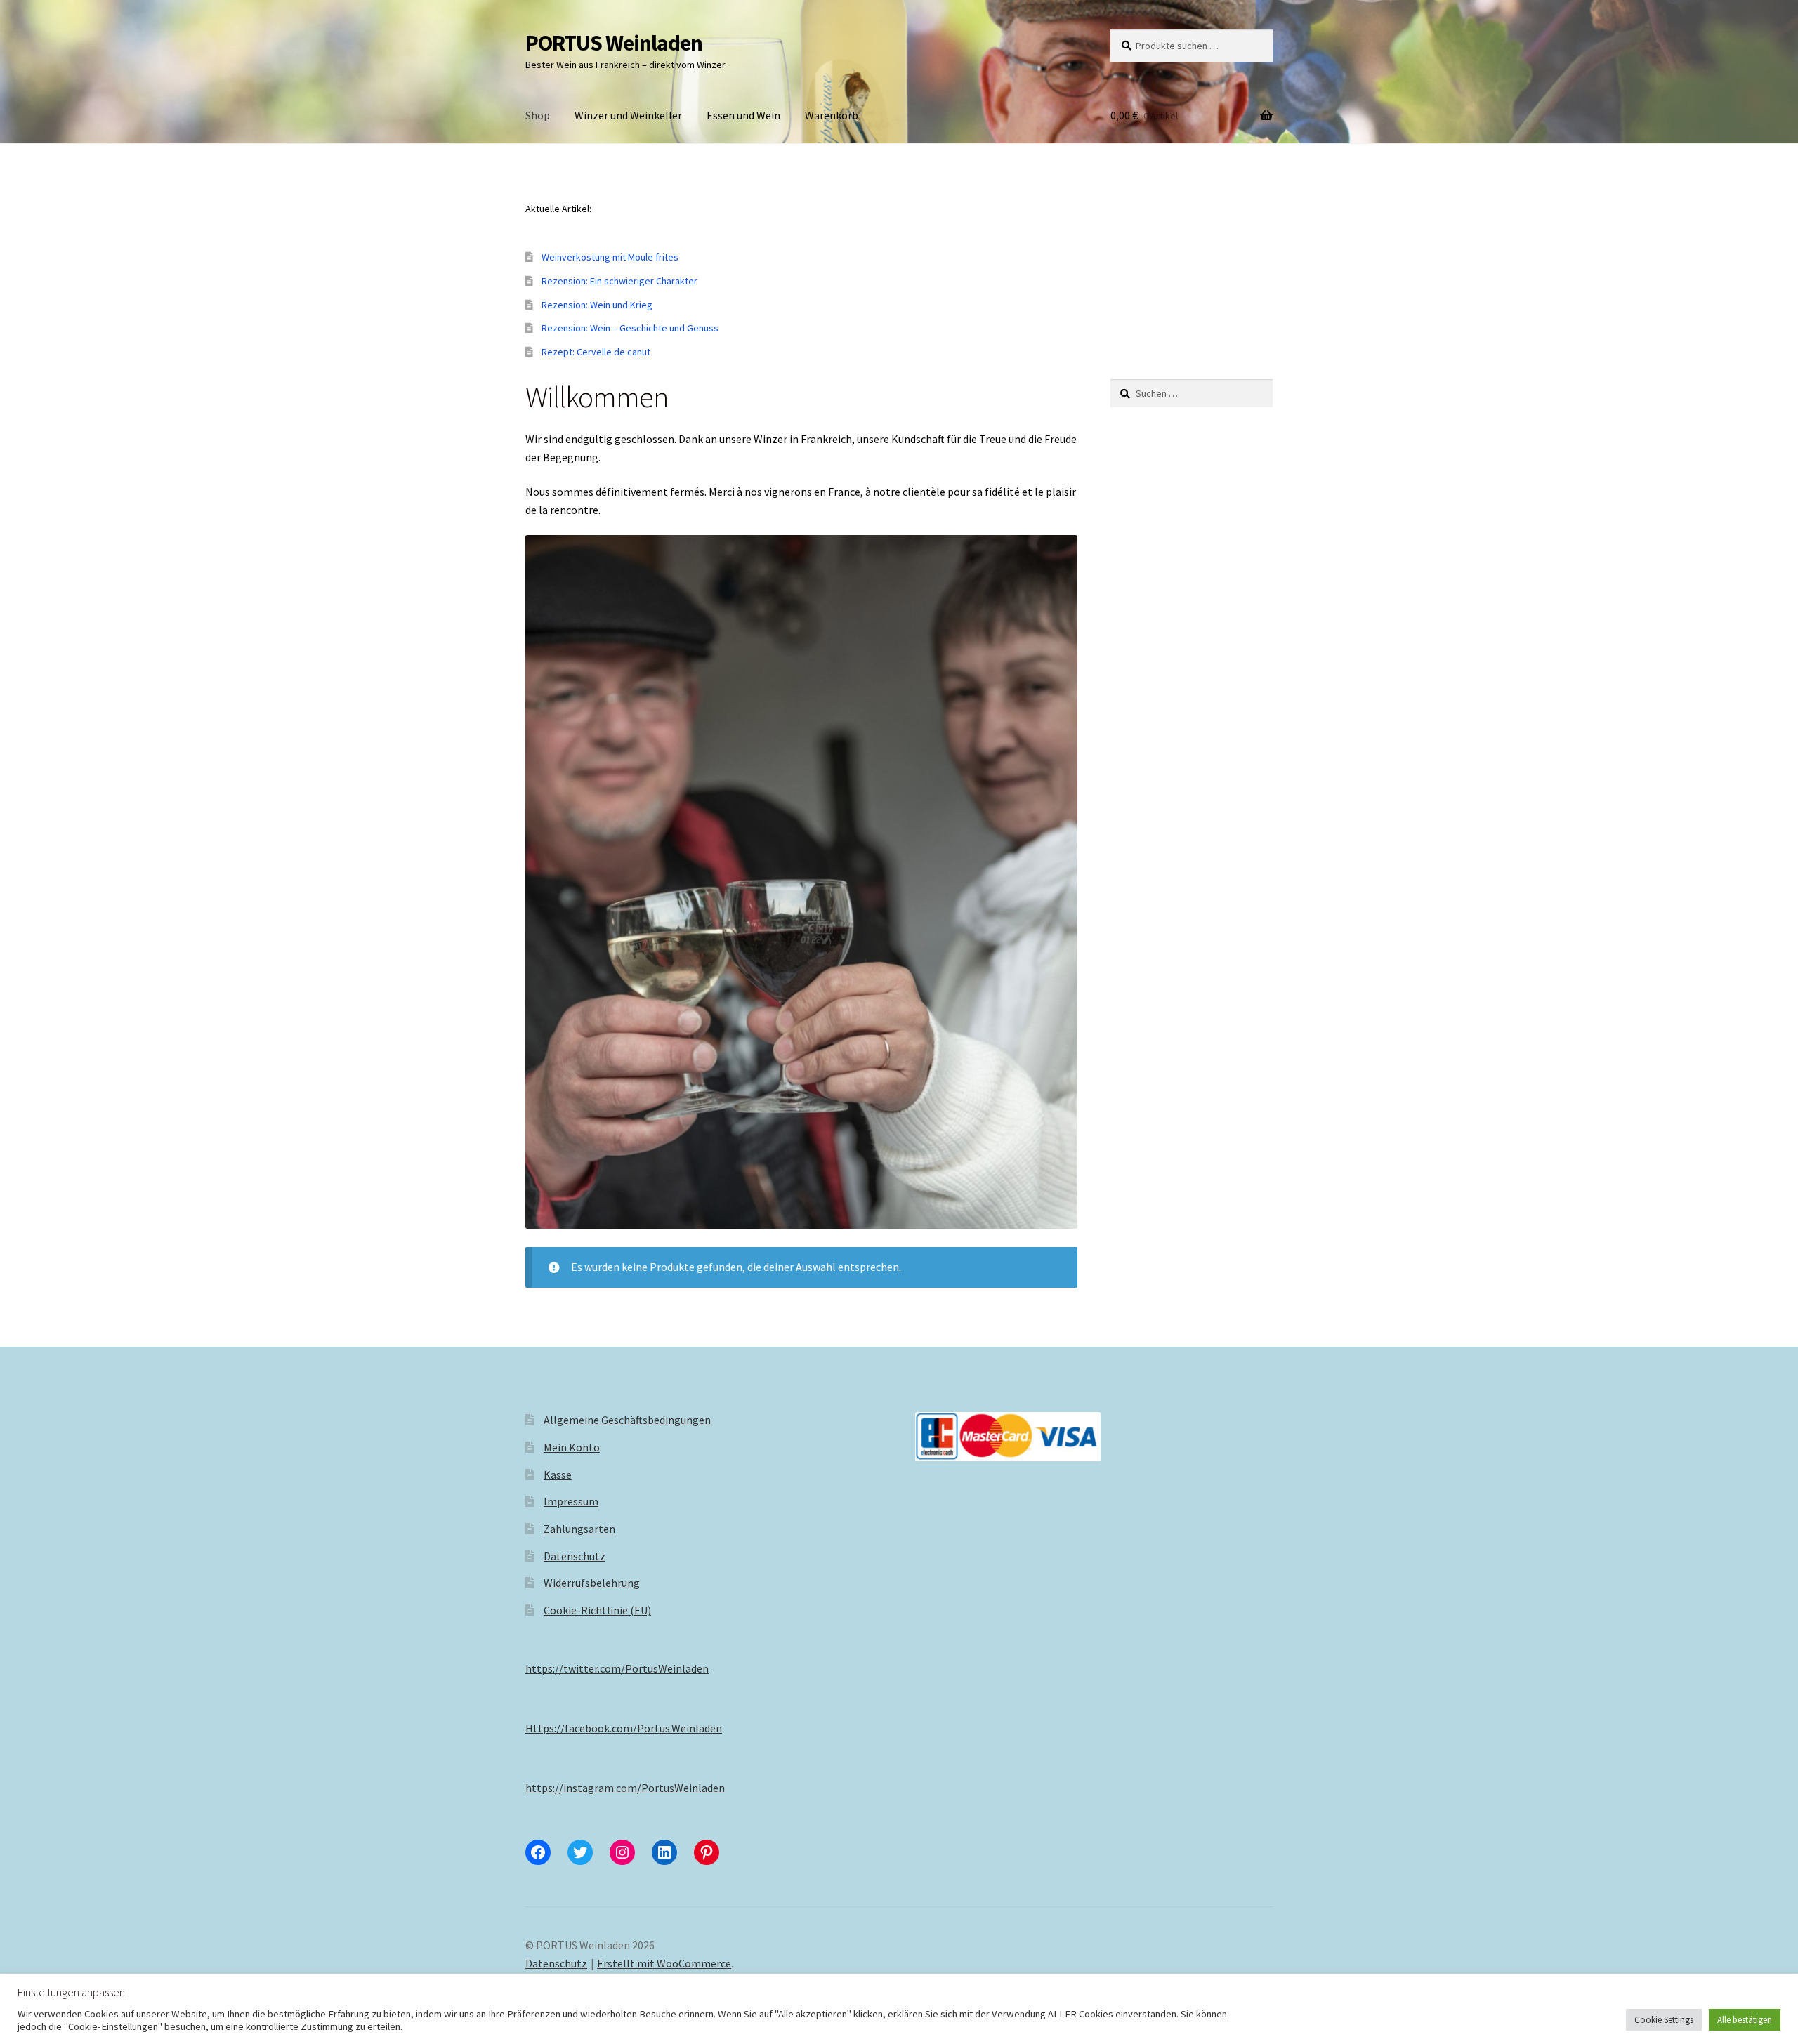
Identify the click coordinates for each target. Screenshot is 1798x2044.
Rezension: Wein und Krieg (597, 305)
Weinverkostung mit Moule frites (610, 257)
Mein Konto (572, 1447)
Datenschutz (575, 1556)
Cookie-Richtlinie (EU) (597, 1610)
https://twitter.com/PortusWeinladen (617, 1668)
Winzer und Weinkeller (628, 115)
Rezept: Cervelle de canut (596, 352)
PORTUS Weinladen (614, 43)
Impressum (571, 1501)
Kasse (558, 1475)
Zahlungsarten (579, 1529)
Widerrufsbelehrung (592, 1583)
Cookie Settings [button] (1664, 2020)
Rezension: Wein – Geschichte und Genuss (630, 328)
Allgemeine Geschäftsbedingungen (627, 1420)
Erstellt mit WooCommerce (664, 1963)
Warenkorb (832, 115)
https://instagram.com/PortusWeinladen (625, 1788)
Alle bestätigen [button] (1745, 2020)
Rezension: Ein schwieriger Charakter (619, 281)
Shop (538, 115)
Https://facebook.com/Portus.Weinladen (624, 1728)
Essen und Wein (743, 115)
